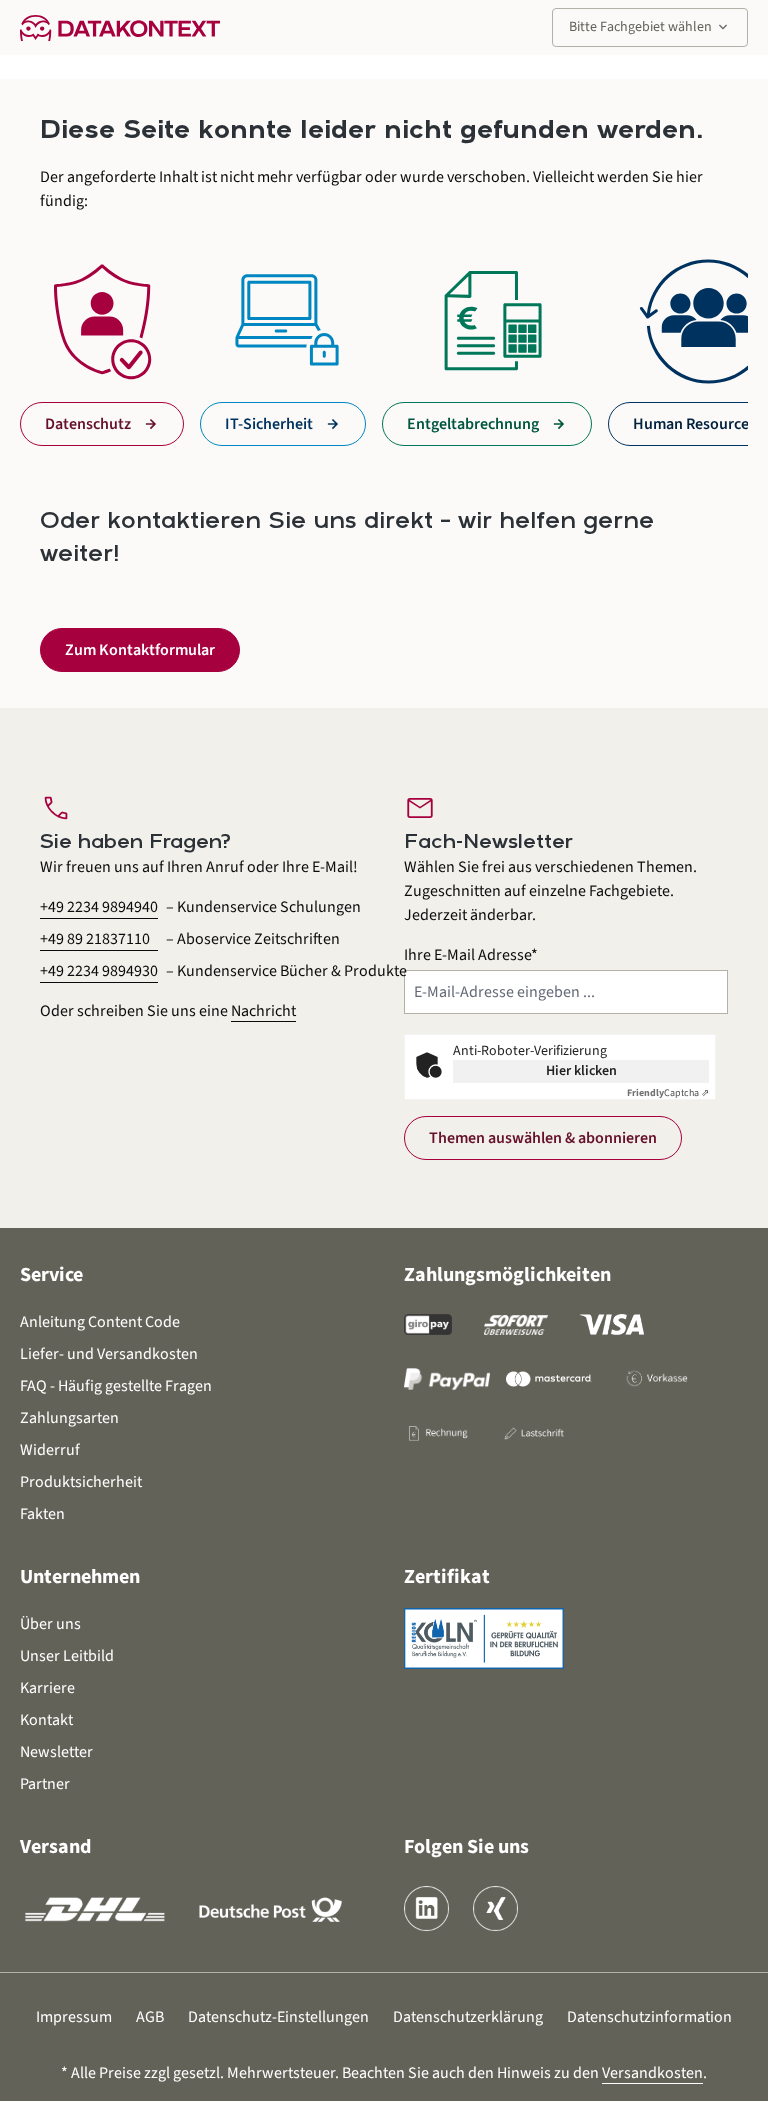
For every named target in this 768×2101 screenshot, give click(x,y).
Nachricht (263, 1011)
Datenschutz (88, 424)
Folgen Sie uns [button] (466, 1847)
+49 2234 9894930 (99, 971)
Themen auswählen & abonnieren (543, 1138)
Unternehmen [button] (80, 1577)
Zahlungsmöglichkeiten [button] (507, 1275)
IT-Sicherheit (269, 424)
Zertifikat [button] (447, 1577)
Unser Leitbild (67, 1656)
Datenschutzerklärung (468, 2017)
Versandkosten (652, 2073)
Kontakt (46, 1720)
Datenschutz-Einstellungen (278, 2017)
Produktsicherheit (81, 1482)
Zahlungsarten (69, 1418)
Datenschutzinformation (649, 2017)
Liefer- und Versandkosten (109, 1354)
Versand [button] (55, 1847)
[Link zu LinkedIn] (426, 1908)
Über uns (50, 1624)
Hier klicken (581, 1071)
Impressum (74, 2017)
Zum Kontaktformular (140, 650)
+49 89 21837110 (95, 939)
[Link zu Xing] (495, 1908)
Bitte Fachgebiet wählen (650, 27)
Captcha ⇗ (668, 1093)
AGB (150, 2017)
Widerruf (50, 1450)
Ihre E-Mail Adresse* (471, 955)
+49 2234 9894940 (99, 907)
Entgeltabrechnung (473, 424)
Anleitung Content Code (100, 1322)
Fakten (42, 1514)
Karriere (47, 1688)
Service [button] (51, 1275)
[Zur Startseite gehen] (120, 27)
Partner (45, 1784)
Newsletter (56, 1752)
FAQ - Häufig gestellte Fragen (116, 1386)
